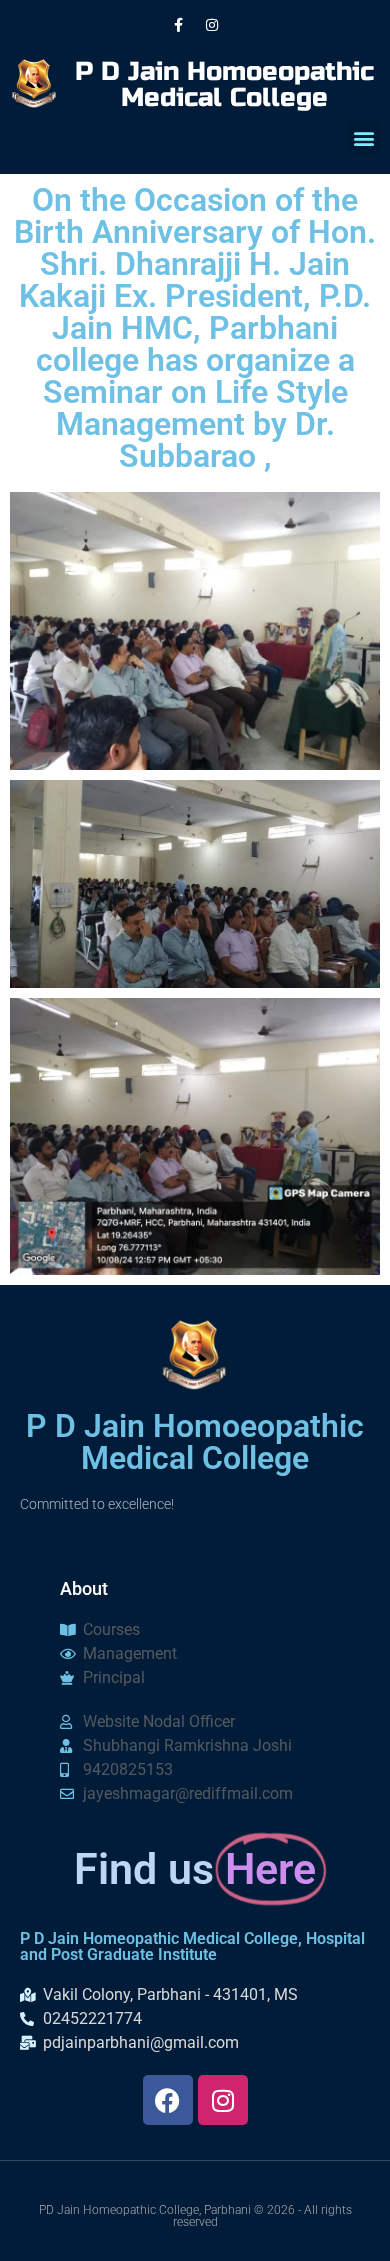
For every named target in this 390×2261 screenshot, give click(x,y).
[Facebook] (168, 2100)
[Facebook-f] (179, 25)
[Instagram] (212, 25)
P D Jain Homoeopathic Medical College (224, 84)
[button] (363, 137)
